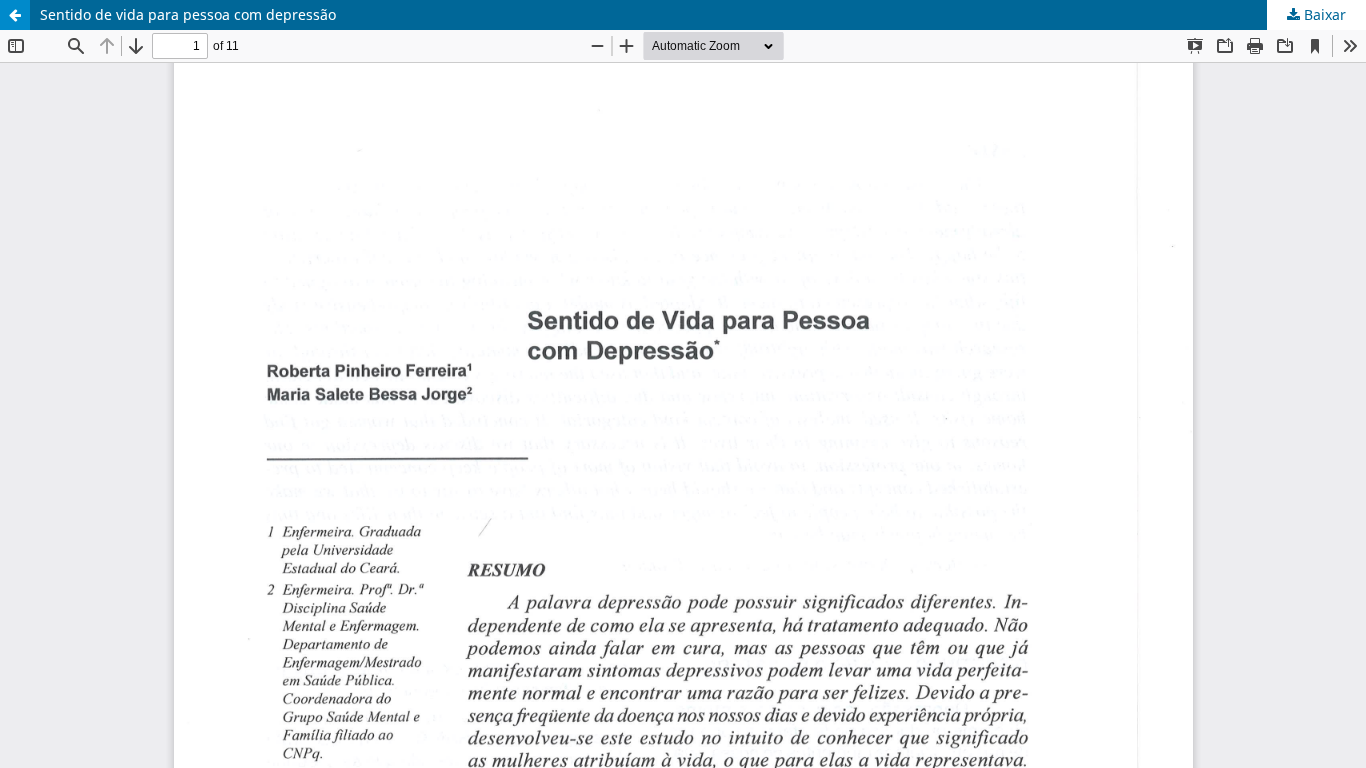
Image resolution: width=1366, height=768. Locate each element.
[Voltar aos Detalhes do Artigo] (15, 15)
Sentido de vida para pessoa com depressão (188, 14)
